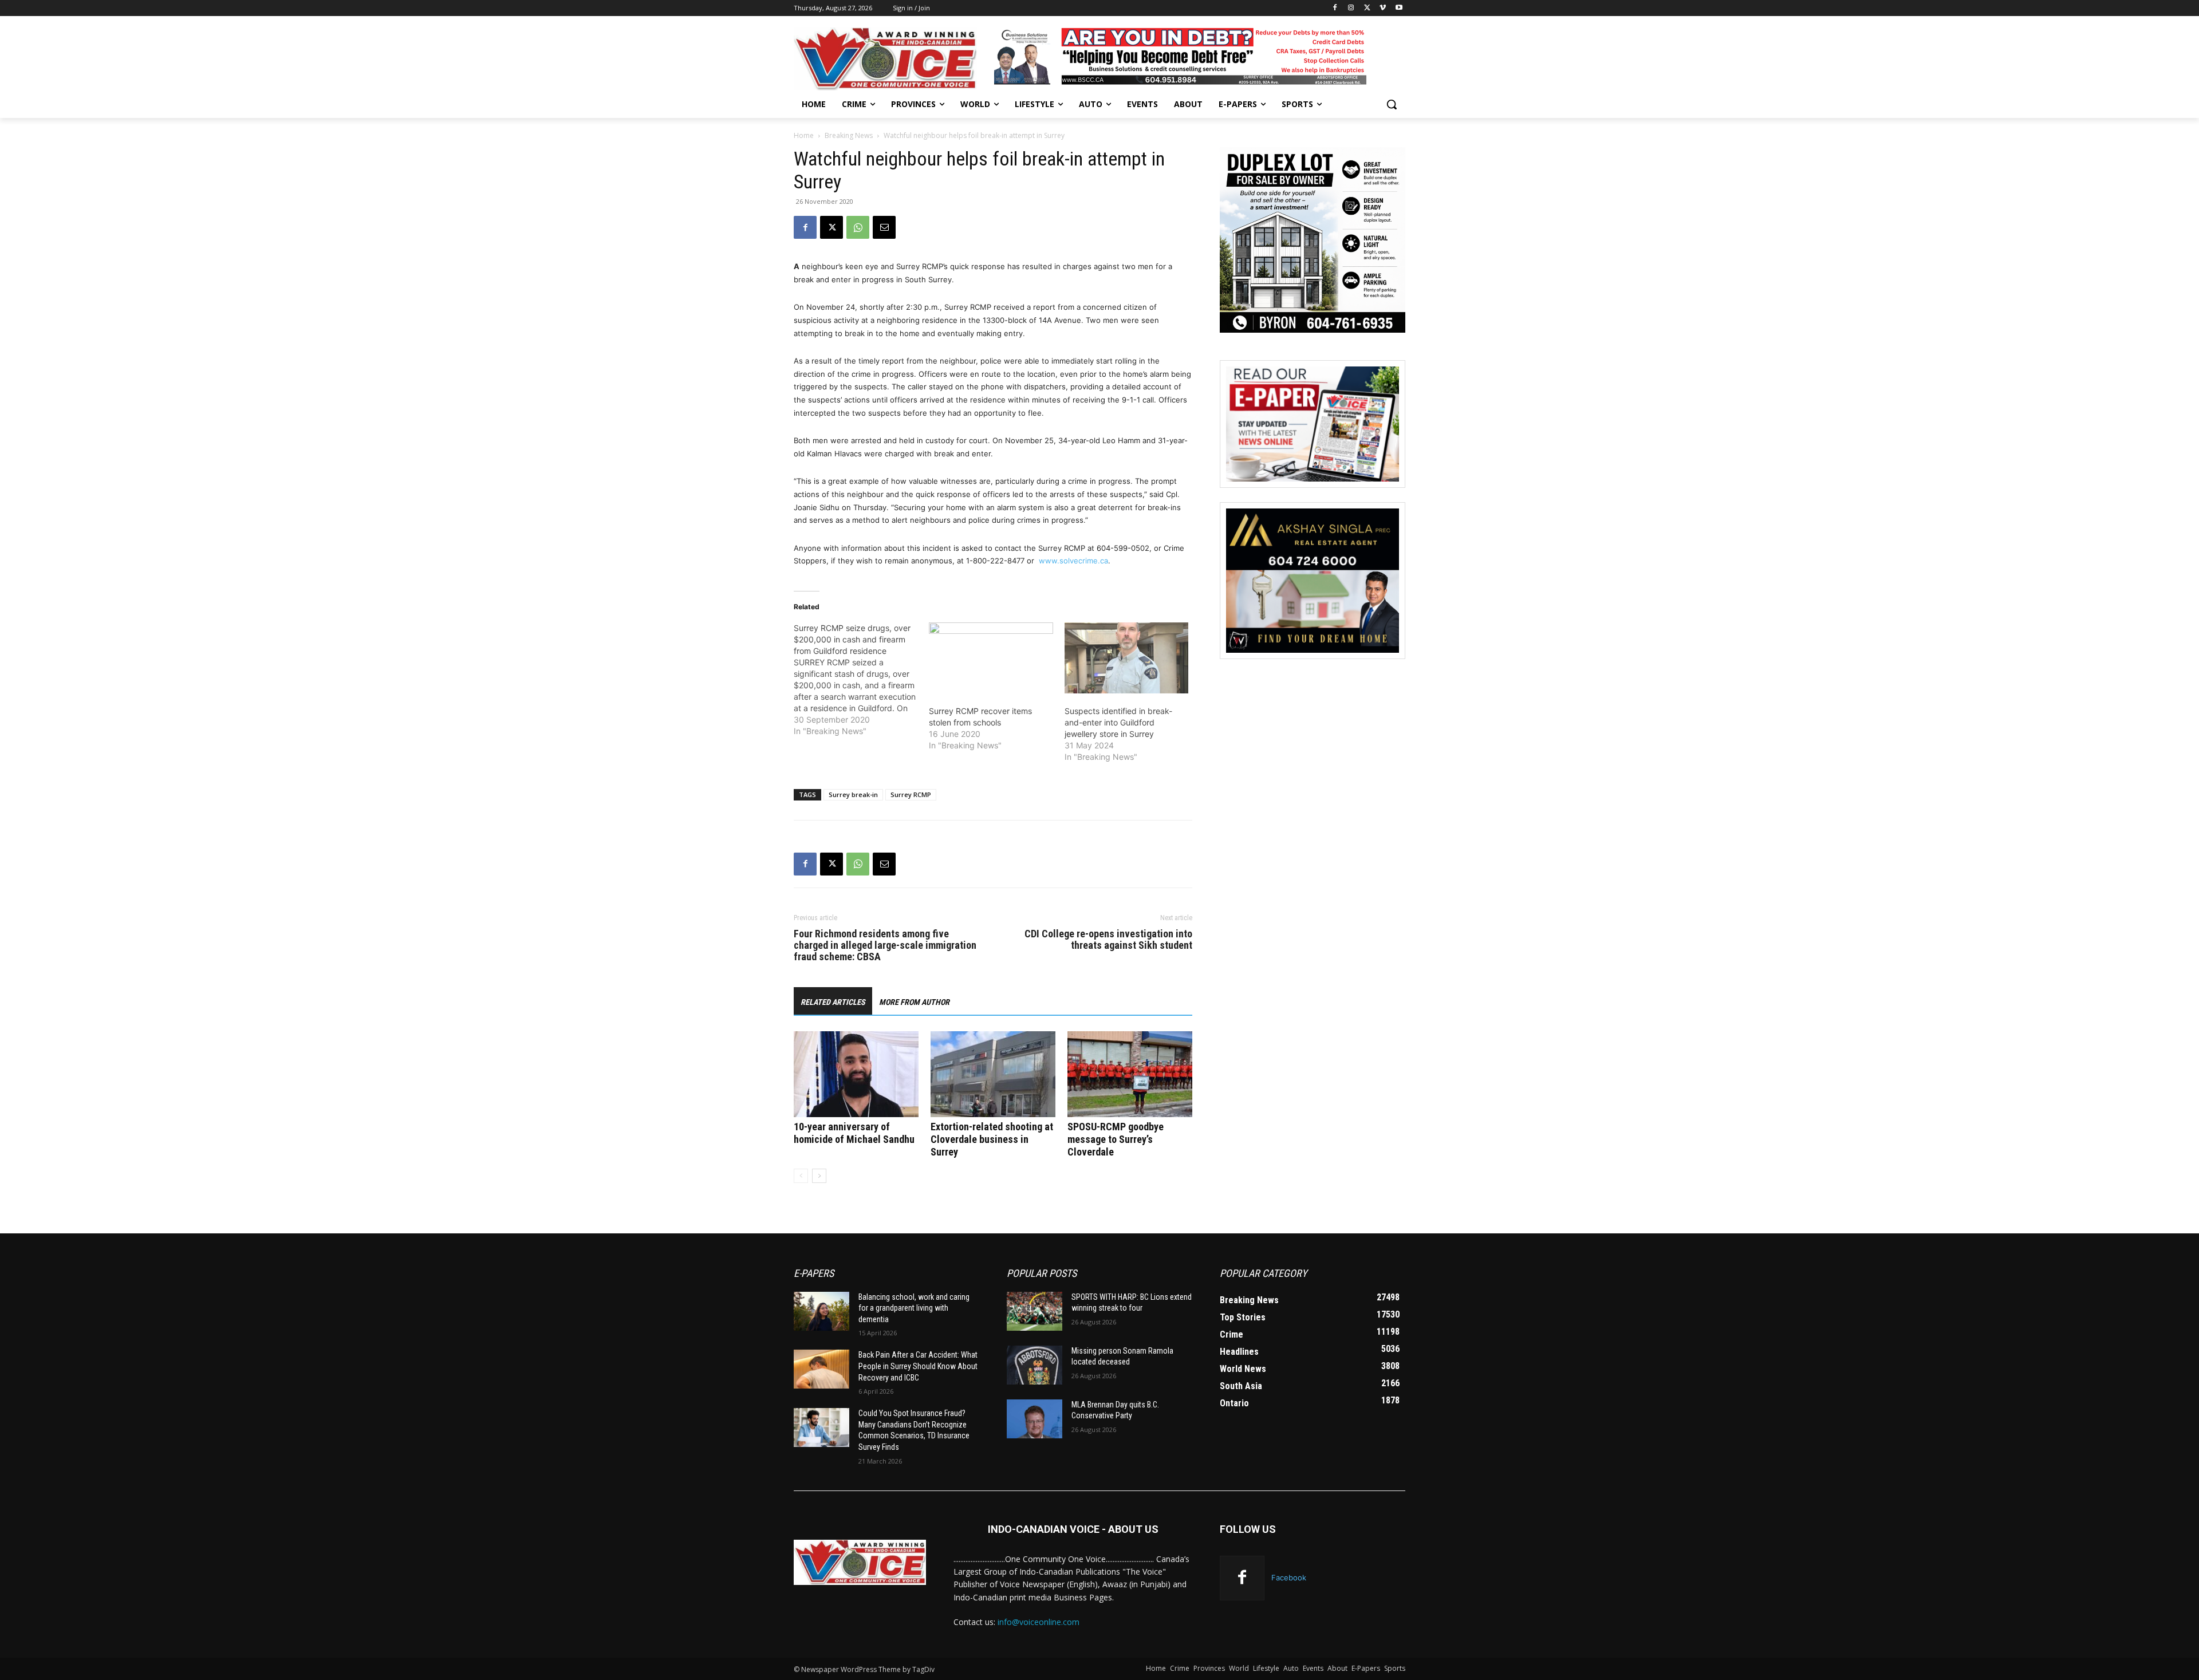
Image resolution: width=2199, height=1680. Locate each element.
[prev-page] (801, 1176)
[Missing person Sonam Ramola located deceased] (1035, 1365)
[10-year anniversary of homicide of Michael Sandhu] (856, 1074)
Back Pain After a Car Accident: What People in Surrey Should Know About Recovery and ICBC (918, 1366)
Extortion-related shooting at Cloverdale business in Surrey (992, 1139)
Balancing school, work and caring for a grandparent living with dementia (914, 1308)
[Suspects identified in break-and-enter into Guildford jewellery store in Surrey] (1126, 658)
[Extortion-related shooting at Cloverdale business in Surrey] (993, 1074)
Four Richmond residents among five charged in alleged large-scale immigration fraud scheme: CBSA (885, 945)
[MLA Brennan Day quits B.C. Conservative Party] (1035, 1419)
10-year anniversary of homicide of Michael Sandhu (854, 1133)
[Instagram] (1351, 8)
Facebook (1289, 1578)
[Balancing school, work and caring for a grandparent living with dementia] (821, 1311)
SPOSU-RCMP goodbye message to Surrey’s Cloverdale (1116, 1139)
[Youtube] (1399, 8)
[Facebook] (1335, 8)
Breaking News (849, 135)
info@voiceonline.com (1039, 1622)
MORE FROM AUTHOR (914, 1002)
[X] (1367, 8)
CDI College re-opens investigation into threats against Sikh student (1108, 940)
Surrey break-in (853, 794)
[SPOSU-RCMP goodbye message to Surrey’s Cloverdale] (1130, 1074)
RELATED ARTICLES (833, 1002)
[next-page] (819, 1176)
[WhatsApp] (858, 227)
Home (804, 135)
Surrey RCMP (911, 794)
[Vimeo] (1383, 8)
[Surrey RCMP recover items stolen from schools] (991, 658)
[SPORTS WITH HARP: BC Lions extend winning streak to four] (1035, 1311)
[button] (1392, 104)
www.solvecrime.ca (1073, 561)
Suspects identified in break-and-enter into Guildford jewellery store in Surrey (1118, 722)
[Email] (884, 227)
